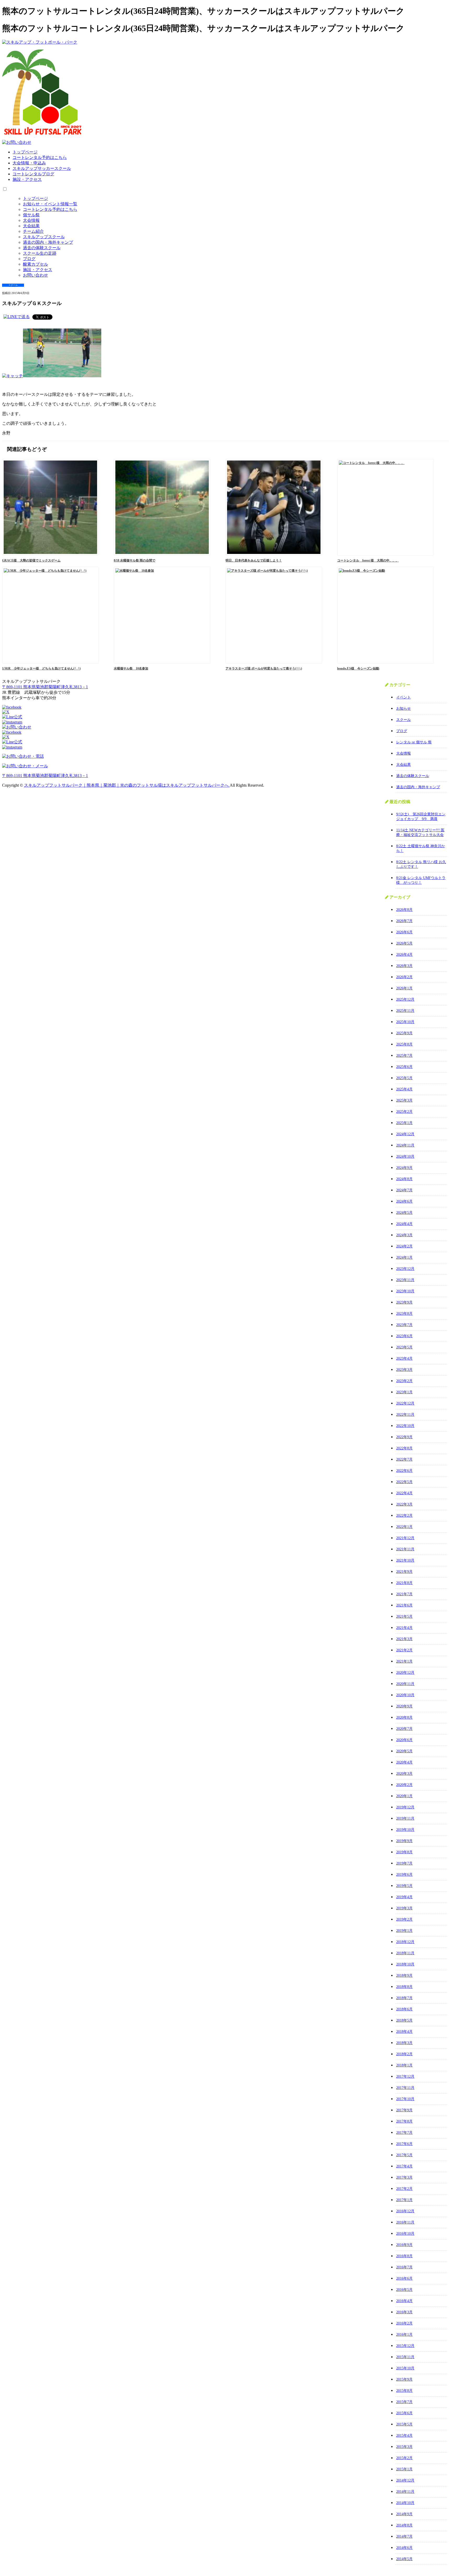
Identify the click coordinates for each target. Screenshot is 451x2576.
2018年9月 (404, 1976)
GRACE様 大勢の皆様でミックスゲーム (31, 560)
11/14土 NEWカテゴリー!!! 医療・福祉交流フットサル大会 (420, 832)
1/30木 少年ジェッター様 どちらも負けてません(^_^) (41, 668)
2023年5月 (404, 1347)
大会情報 (31, 220)
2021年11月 (405, 1549)
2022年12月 (405, 1403)
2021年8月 (404, 1583)
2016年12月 (405, 2211)
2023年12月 (405, 1269)
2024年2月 (404, 1246)
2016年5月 (404, 2290)
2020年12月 (405, 1673)
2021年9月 (404, 1572)
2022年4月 (404, 1493)
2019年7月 (404, 1863)
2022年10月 (405, 1426)
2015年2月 (404, 2458)
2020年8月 (404, 1717)
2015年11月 (405, 2357)
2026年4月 (404, 955)
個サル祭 (31, 215)
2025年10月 (405, 1022)
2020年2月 (404, 1785)
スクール (403, 720)
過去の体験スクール (42, 248)
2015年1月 (404, 2469)
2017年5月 (404, 2155)
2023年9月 (404, 1302)
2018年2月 (404, 2054)
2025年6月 (404, 1067)
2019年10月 (405, 1830)
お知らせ (403, 709)
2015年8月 (404, 2391)
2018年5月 (404, 2020)
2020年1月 (404, 1796)
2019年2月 (404, 1919)
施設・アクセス (27, 179)
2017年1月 (404, 2200)
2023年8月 (404, 1314)
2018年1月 (404, 2065)
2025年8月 (404, 1044)
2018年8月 (404, 1987)
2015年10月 (405, 2368)
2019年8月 (404, 1852)
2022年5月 (404, 1482)
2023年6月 (404, 1336)
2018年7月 (404, 1998)
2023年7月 (404, 1325)
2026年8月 (404, 910)
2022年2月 (404, 1516)
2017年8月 (404, 2121)
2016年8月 (404, 2256)
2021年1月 (404, 1661)
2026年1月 (404, 988)
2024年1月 (404, 1257)
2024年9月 (404, 1168)
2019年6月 (404, 1875)
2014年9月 (404, 2514)
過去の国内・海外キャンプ (48, 242)
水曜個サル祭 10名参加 (131, 668)
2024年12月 (405, 1134)
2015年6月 (404, 2413)
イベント (403, 697)
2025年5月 (404, 1078)
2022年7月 (404, 1459)
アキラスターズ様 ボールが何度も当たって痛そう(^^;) (264, 668)
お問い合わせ (35, 275)
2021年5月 (404, 1616)
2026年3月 (404, 966)
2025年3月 (404, 1100)
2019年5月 (404, 1886)
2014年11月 (405, 2492)
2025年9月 (404, 1033)
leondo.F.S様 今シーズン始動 (358, 668)
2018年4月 (404, 2032)
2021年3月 (404, 1639)
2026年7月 (404, 921)
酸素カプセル (35, 264)
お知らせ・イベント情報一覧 (50, 204)
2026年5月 (404, 943)
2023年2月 (404, 1381)
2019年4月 (404, 1897)
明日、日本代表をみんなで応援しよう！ (254, 560)
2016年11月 (405, 2222)
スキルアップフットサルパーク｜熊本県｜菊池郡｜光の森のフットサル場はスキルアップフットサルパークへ (127, 785)
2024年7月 (404, 1190)
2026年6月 (404, 932)
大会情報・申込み (29, 163)
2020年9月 (404, 1706)
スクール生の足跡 (40, 253)
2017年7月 (404, 2133)
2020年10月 (405, 1695)
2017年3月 (404, 2177)
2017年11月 (405, 2088)
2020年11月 (405, 1684)
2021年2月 (404, 1650)
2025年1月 (404, 1123)
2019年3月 (404, 1908)
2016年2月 (404, 2323)
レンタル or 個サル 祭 (414, 742)
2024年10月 (405, 1156)
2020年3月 (404, 1774)
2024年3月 (404, 1235)
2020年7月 (404, 1729)
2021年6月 (404, 1605)
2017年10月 (405, 2099)
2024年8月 (404, 1179)
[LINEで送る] (17, 317)
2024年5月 (404, 1213)
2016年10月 (405, 2234)
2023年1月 (404, 1392)
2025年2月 (404, 1112)
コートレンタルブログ (33, 174)
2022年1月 (404, 1527)
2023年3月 (404, 1370)
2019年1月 (404, 1931)
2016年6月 (404, 2278)
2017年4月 (404, 2166)
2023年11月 (405, 1280)
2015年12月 (405, 2346)
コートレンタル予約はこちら (40, 157)
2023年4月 (404, 1358)
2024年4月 (404, 1224)
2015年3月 (404, 2447)
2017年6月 (404, 2144)
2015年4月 (404, 2435)
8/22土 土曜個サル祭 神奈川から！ (421, 848)
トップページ (25, 152)
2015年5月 (404, 2424)
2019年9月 (404, 1841)
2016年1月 (404, 2335)
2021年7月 (404, 1594)
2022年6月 (404, 1471)
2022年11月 (405, 1415)
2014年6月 (404, 2548)
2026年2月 (404, 977)
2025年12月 (405, 999)
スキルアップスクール (44, 237)
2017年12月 (405, 2076)
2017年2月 (404, 2189)
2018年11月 (405, 1953)
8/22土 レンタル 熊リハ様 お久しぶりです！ (421, 864)
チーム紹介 (33, 231)
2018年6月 (404, 2009)
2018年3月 (404, 2043)
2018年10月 (405, 1964)
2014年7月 (404, 2536)
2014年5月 (404, 2559)
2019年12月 (405, 1807)
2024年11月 (405, 1145)
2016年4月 (404, 2301)
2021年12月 (405, 1538)
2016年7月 (404, 2267)
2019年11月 (405, 1818)
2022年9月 (404, 1437)
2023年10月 (405, 1291)
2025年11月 (405, 1011)
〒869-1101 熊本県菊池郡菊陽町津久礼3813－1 (45, 687)
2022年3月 (404, 1504)
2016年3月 (404, 2312)
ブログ (29, 259)
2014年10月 (405, 2503)
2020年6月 (404, 1740)
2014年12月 (405, 2480)
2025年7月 (404, 1056)
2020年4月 (404, 1762)
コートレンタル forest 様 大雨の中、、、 (368, 560)
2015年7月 (404, 2402)
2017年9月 (404, 2110)
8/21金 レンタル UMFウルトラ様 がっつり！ (421, 880)
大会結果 (31, 226)
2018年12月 (405, 1942)
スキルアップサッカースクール (42, 168)
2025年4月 (404, 1089)
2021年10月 (405, 1560)
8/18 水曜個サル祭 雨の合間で (135, 560)
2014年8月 (404, 2525)
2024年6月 (404, 1201)
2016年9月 (404, 2245)
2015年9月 (404, 2379)
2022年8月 (404, 1448)
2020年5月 (404, 1751)
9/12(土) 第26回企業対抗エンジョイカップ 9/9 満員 (421, 817)
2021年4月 (404, 1628)
